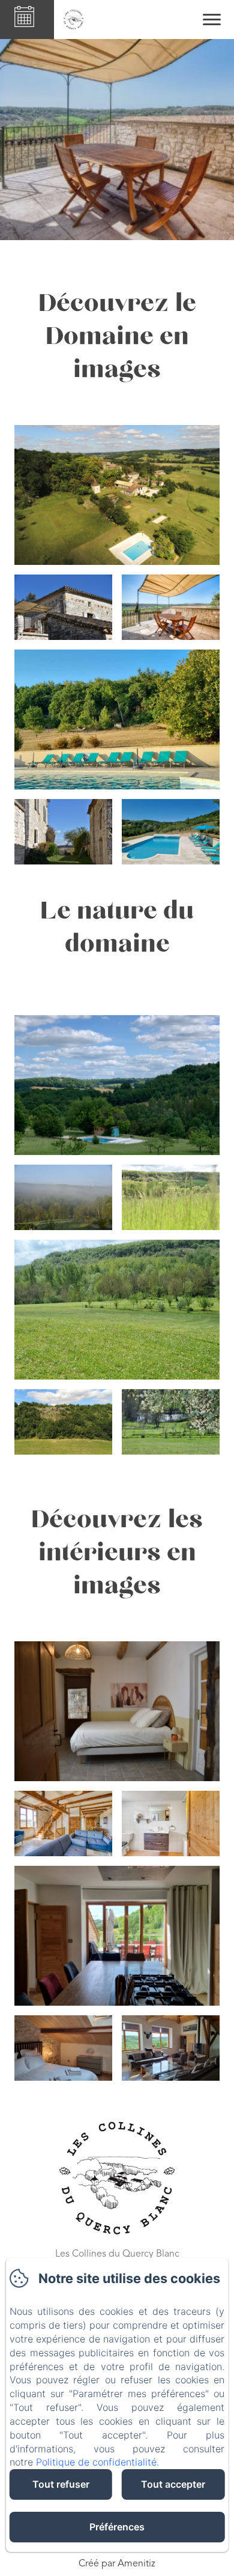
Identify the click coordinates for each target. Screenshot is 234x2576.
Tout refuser (61, 2484)
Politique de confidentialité (96, 2462)
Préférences (117, 2527)
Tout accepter (173, 2484)
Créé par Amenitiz (117, 2564)
